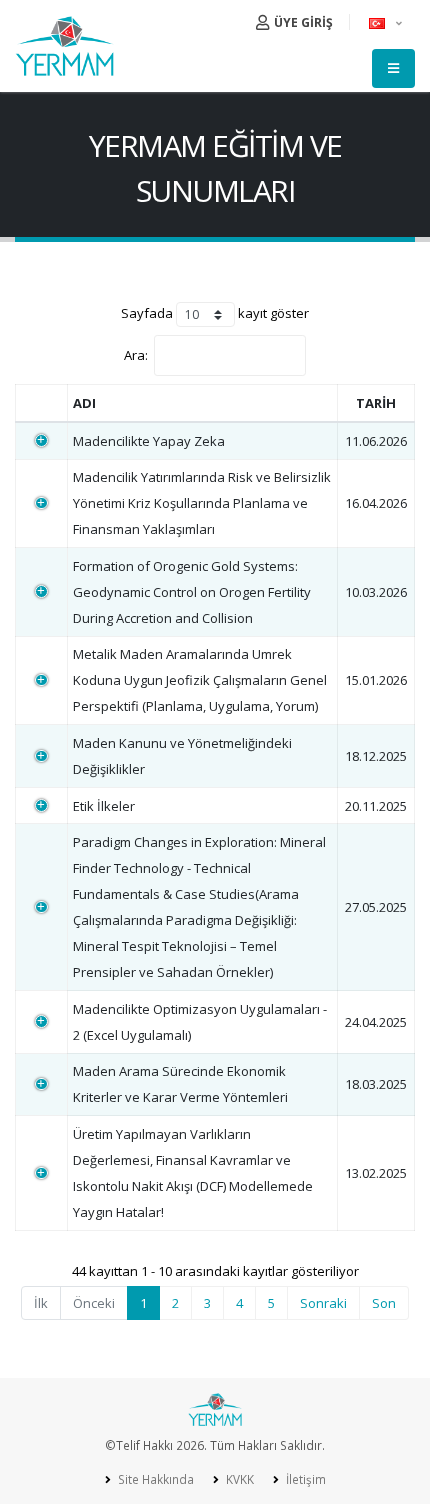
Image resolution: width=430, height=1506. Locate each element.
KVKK (238, 1479)
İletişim (304, 1479)
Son (384, 1303)
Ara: (136, 355)
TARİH (376, 403)
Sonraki (323, 1303)
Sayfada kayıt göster (215, 313)
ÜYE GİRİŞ (302, 22)
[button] (387, 22)
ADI (84, 403)
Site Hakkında (154, 1479)
